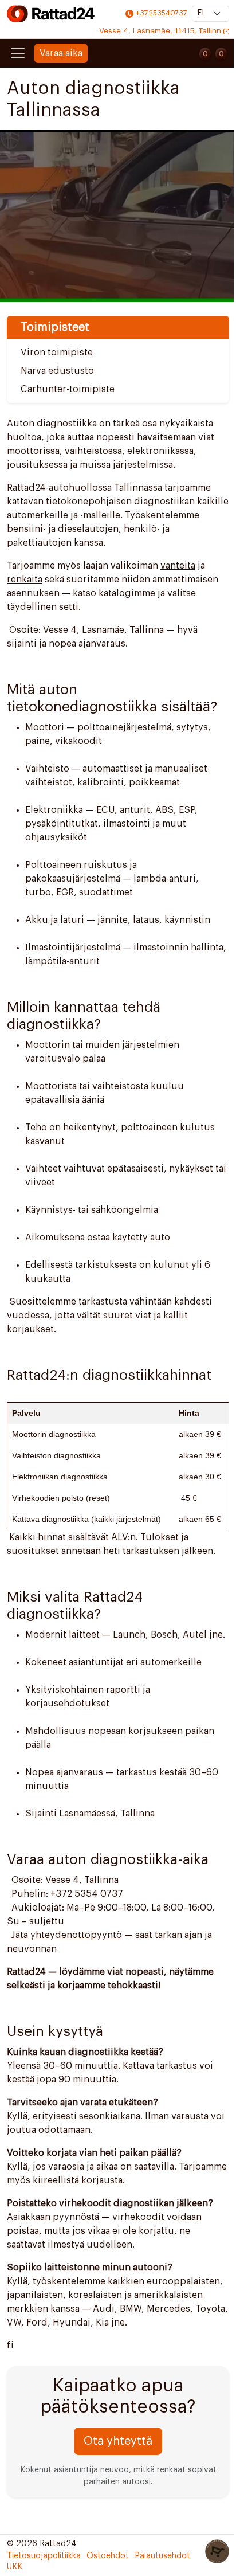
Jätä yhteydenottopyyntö (67, 1935)
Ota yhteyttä (118, 2441)
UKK (15, 2567)
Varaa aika (61, 53)
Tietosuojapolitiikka (44, 2556)
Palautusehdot (162, 2556)
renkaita (25, 580)
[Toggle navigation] (18, 53)
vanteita (178, 566)
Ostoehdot (108, 2556)
